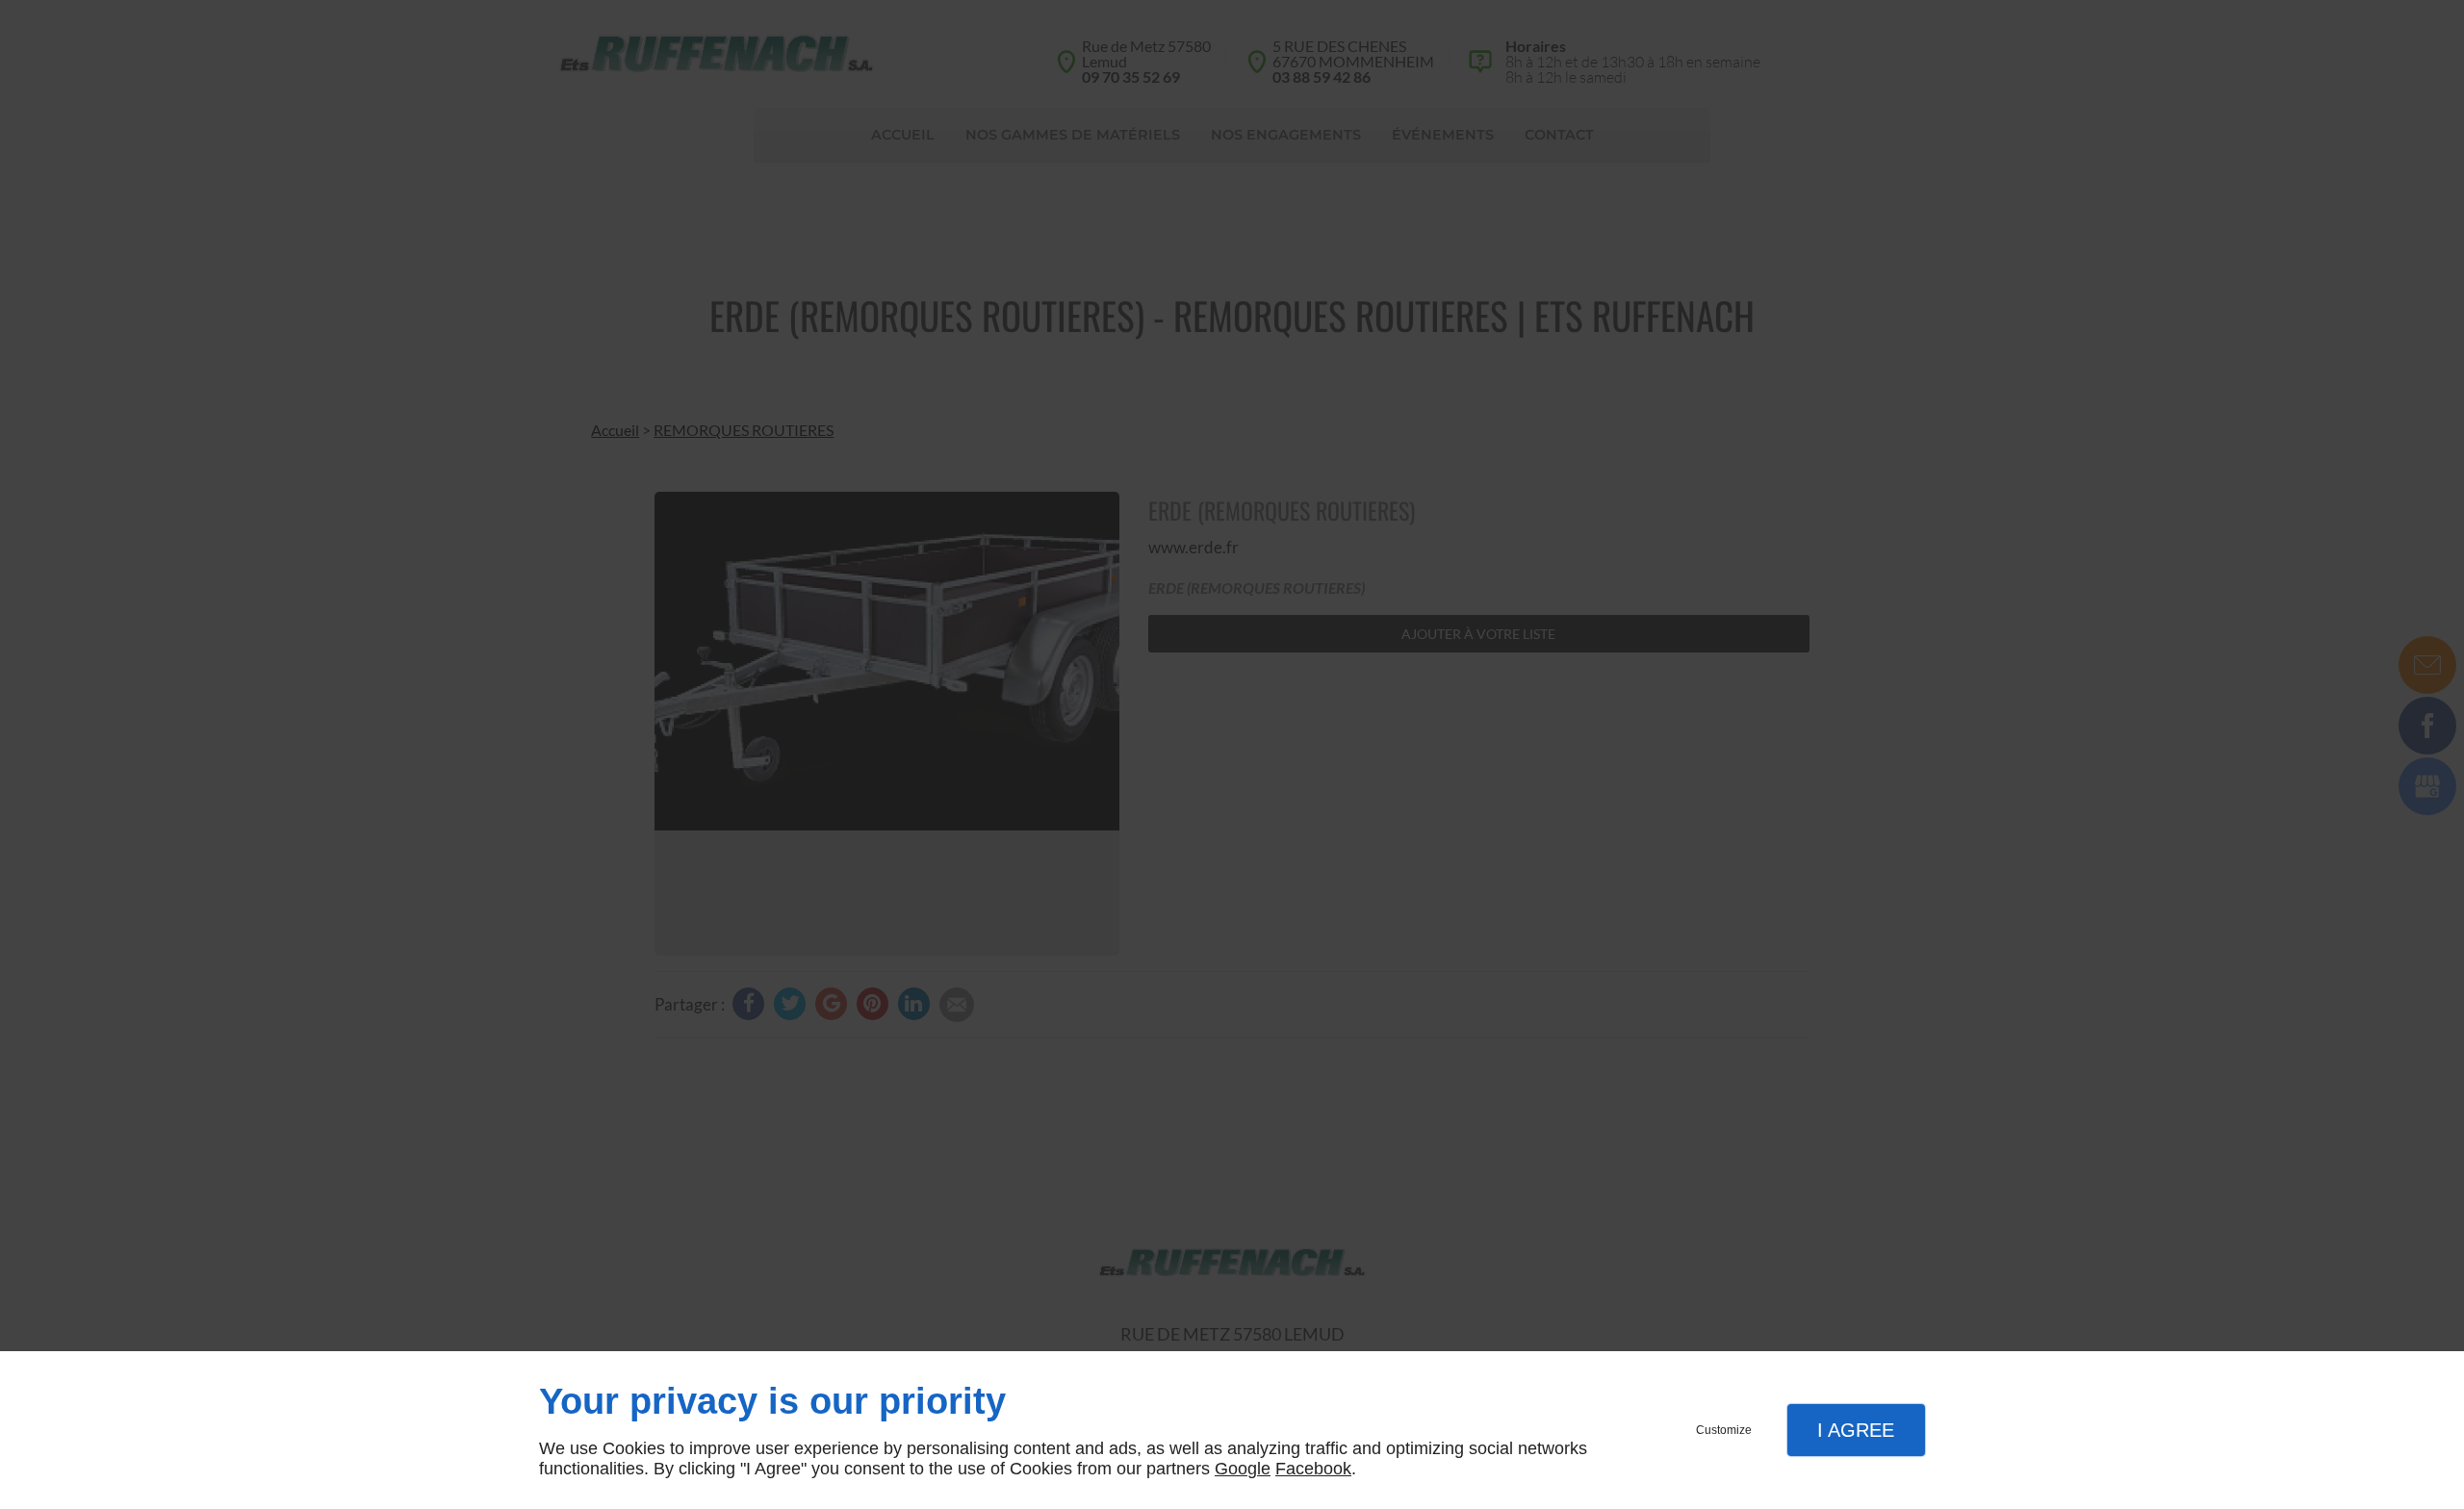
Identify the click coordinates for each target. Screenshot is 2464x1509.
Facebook (1313, 1469)
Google (1243, 1469)
